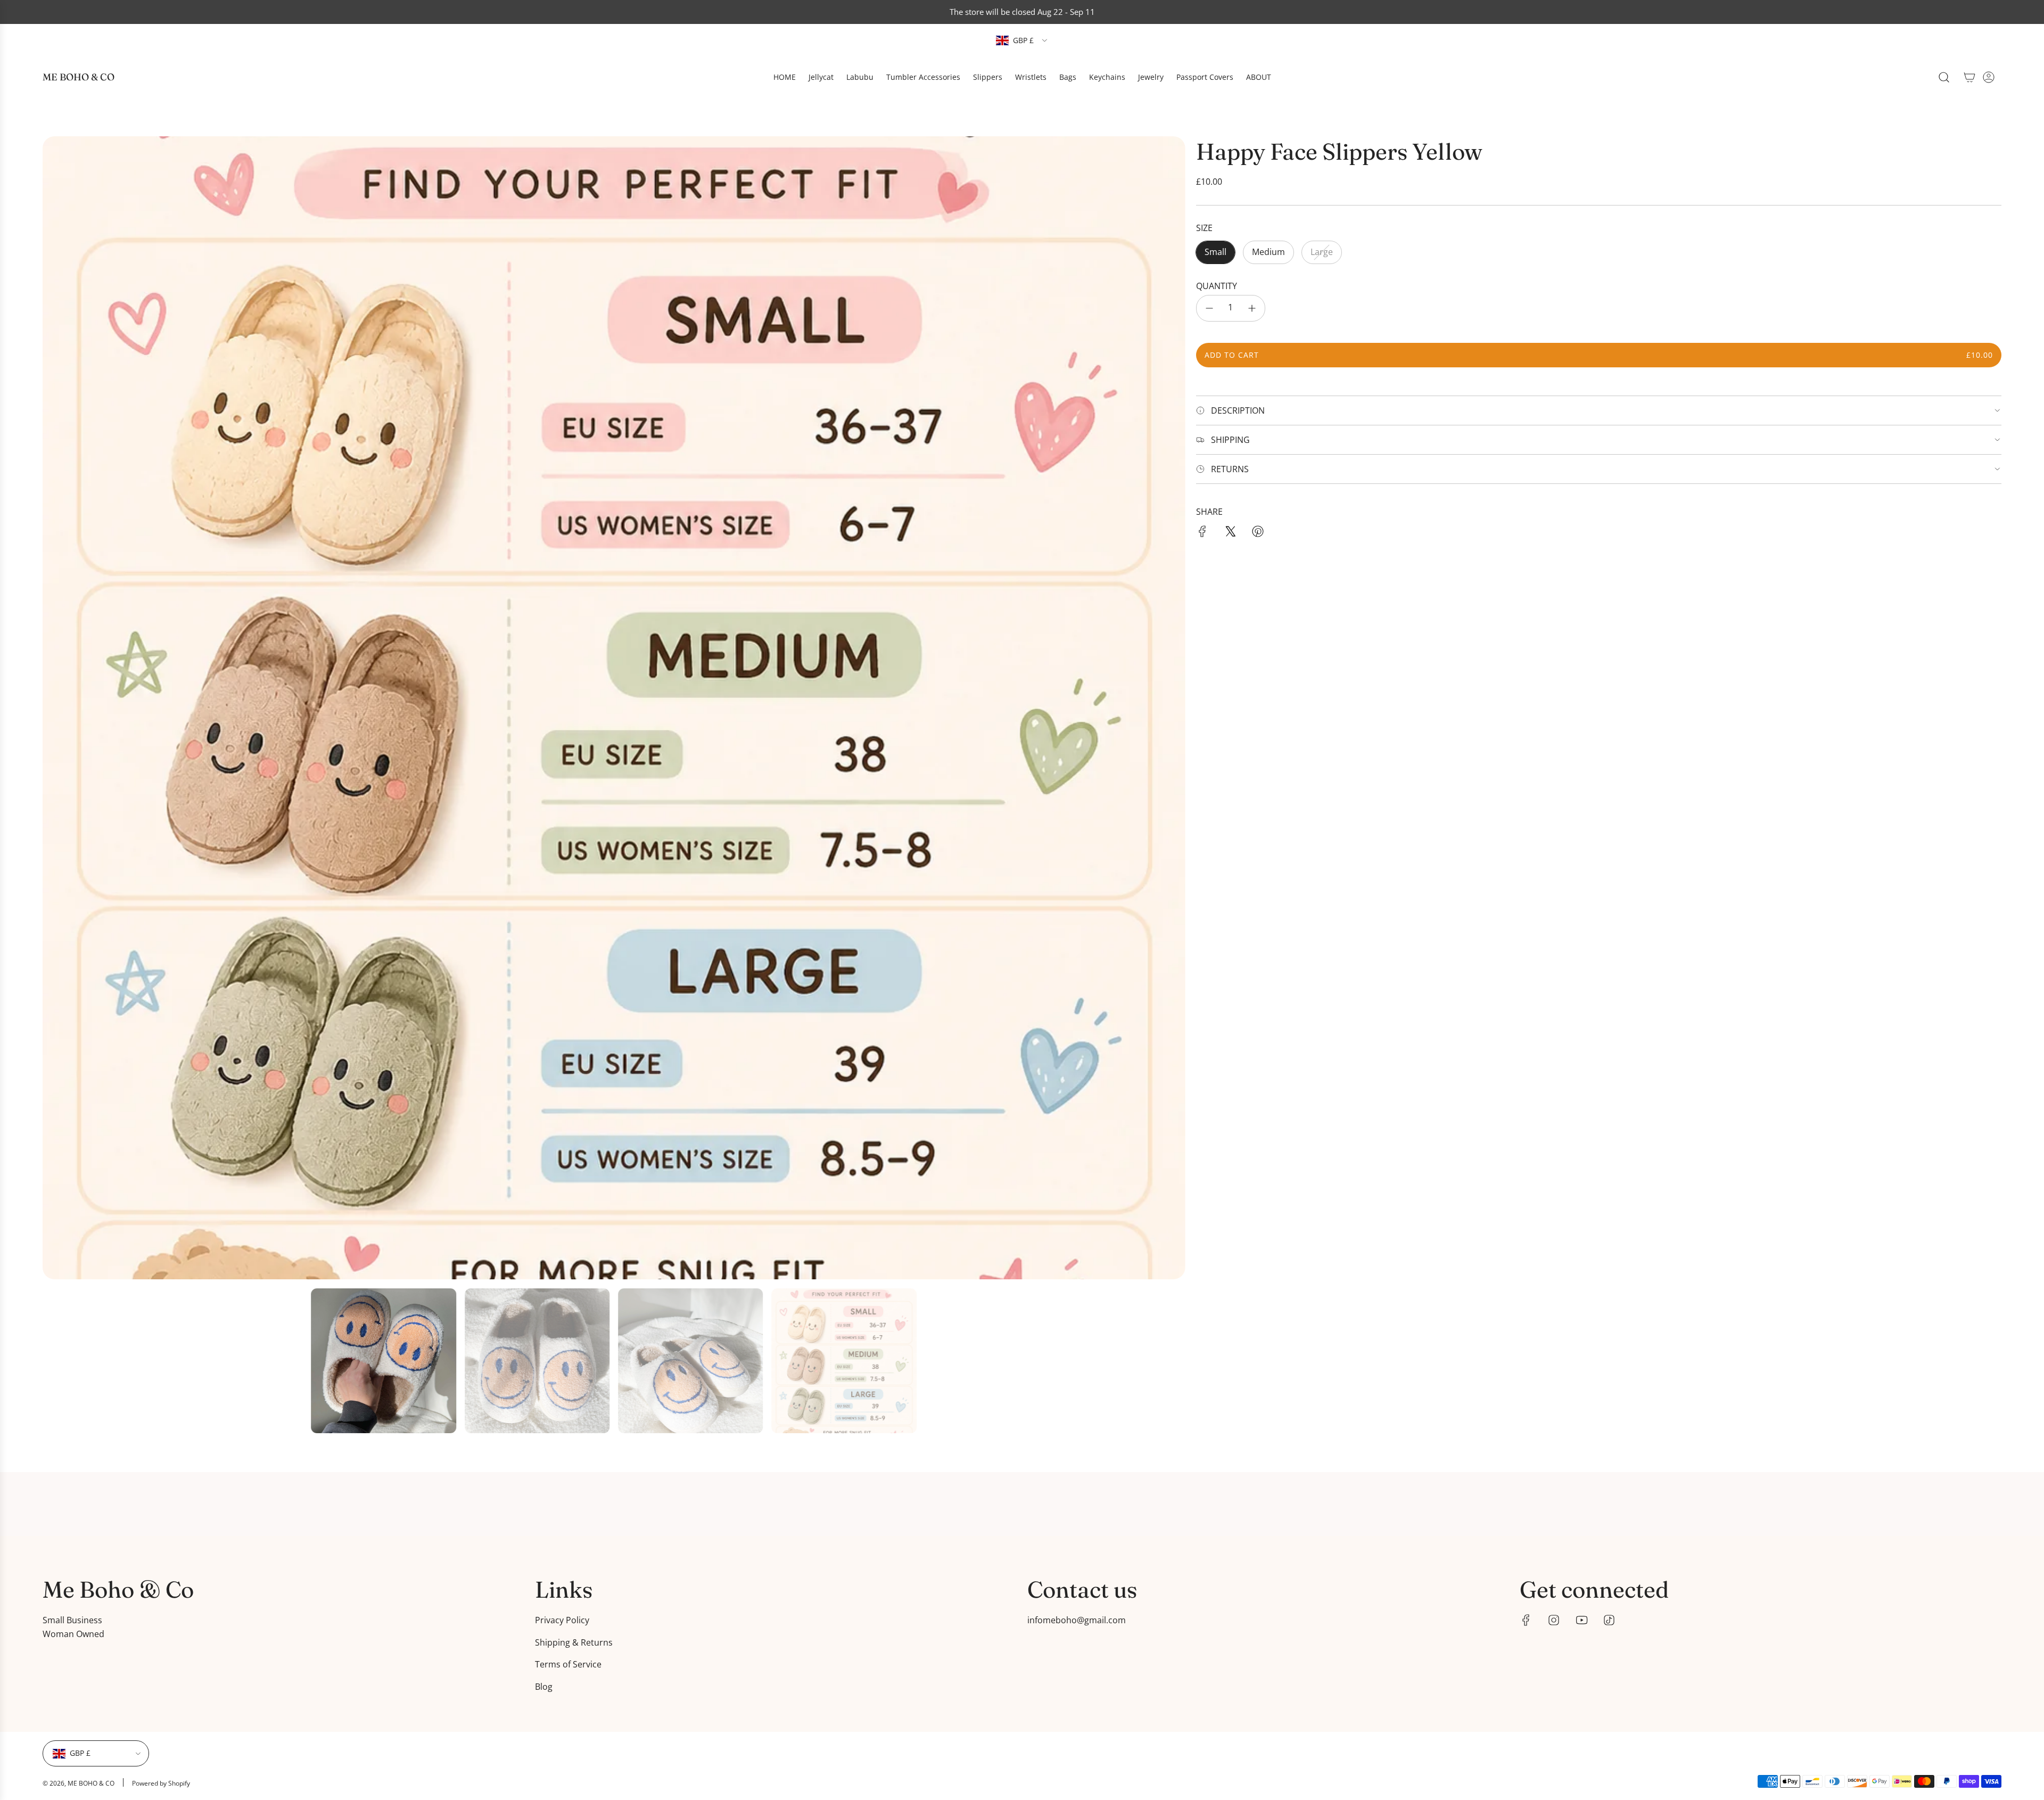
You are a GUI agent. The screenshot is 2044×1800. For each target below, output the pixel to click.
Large (1322, 252)
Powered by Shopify (161, 1783)
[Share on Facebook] (1202, 533)
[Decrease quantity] (1209, 308)
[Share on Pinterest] (1258, 533)
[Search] (1944, 77)
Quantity (1217, 286)
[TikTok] (1609, 1620)
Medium (1268, 252)
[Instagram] (1554, 1620)
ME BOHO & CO (79, 77)
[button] (54, 708)
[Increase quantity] (1252, 308)
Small (1215, 252)
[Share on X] (1230, 533)
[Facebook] (1526, 1620)
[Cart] (1969, 77)
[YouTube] (1581, 1620)
